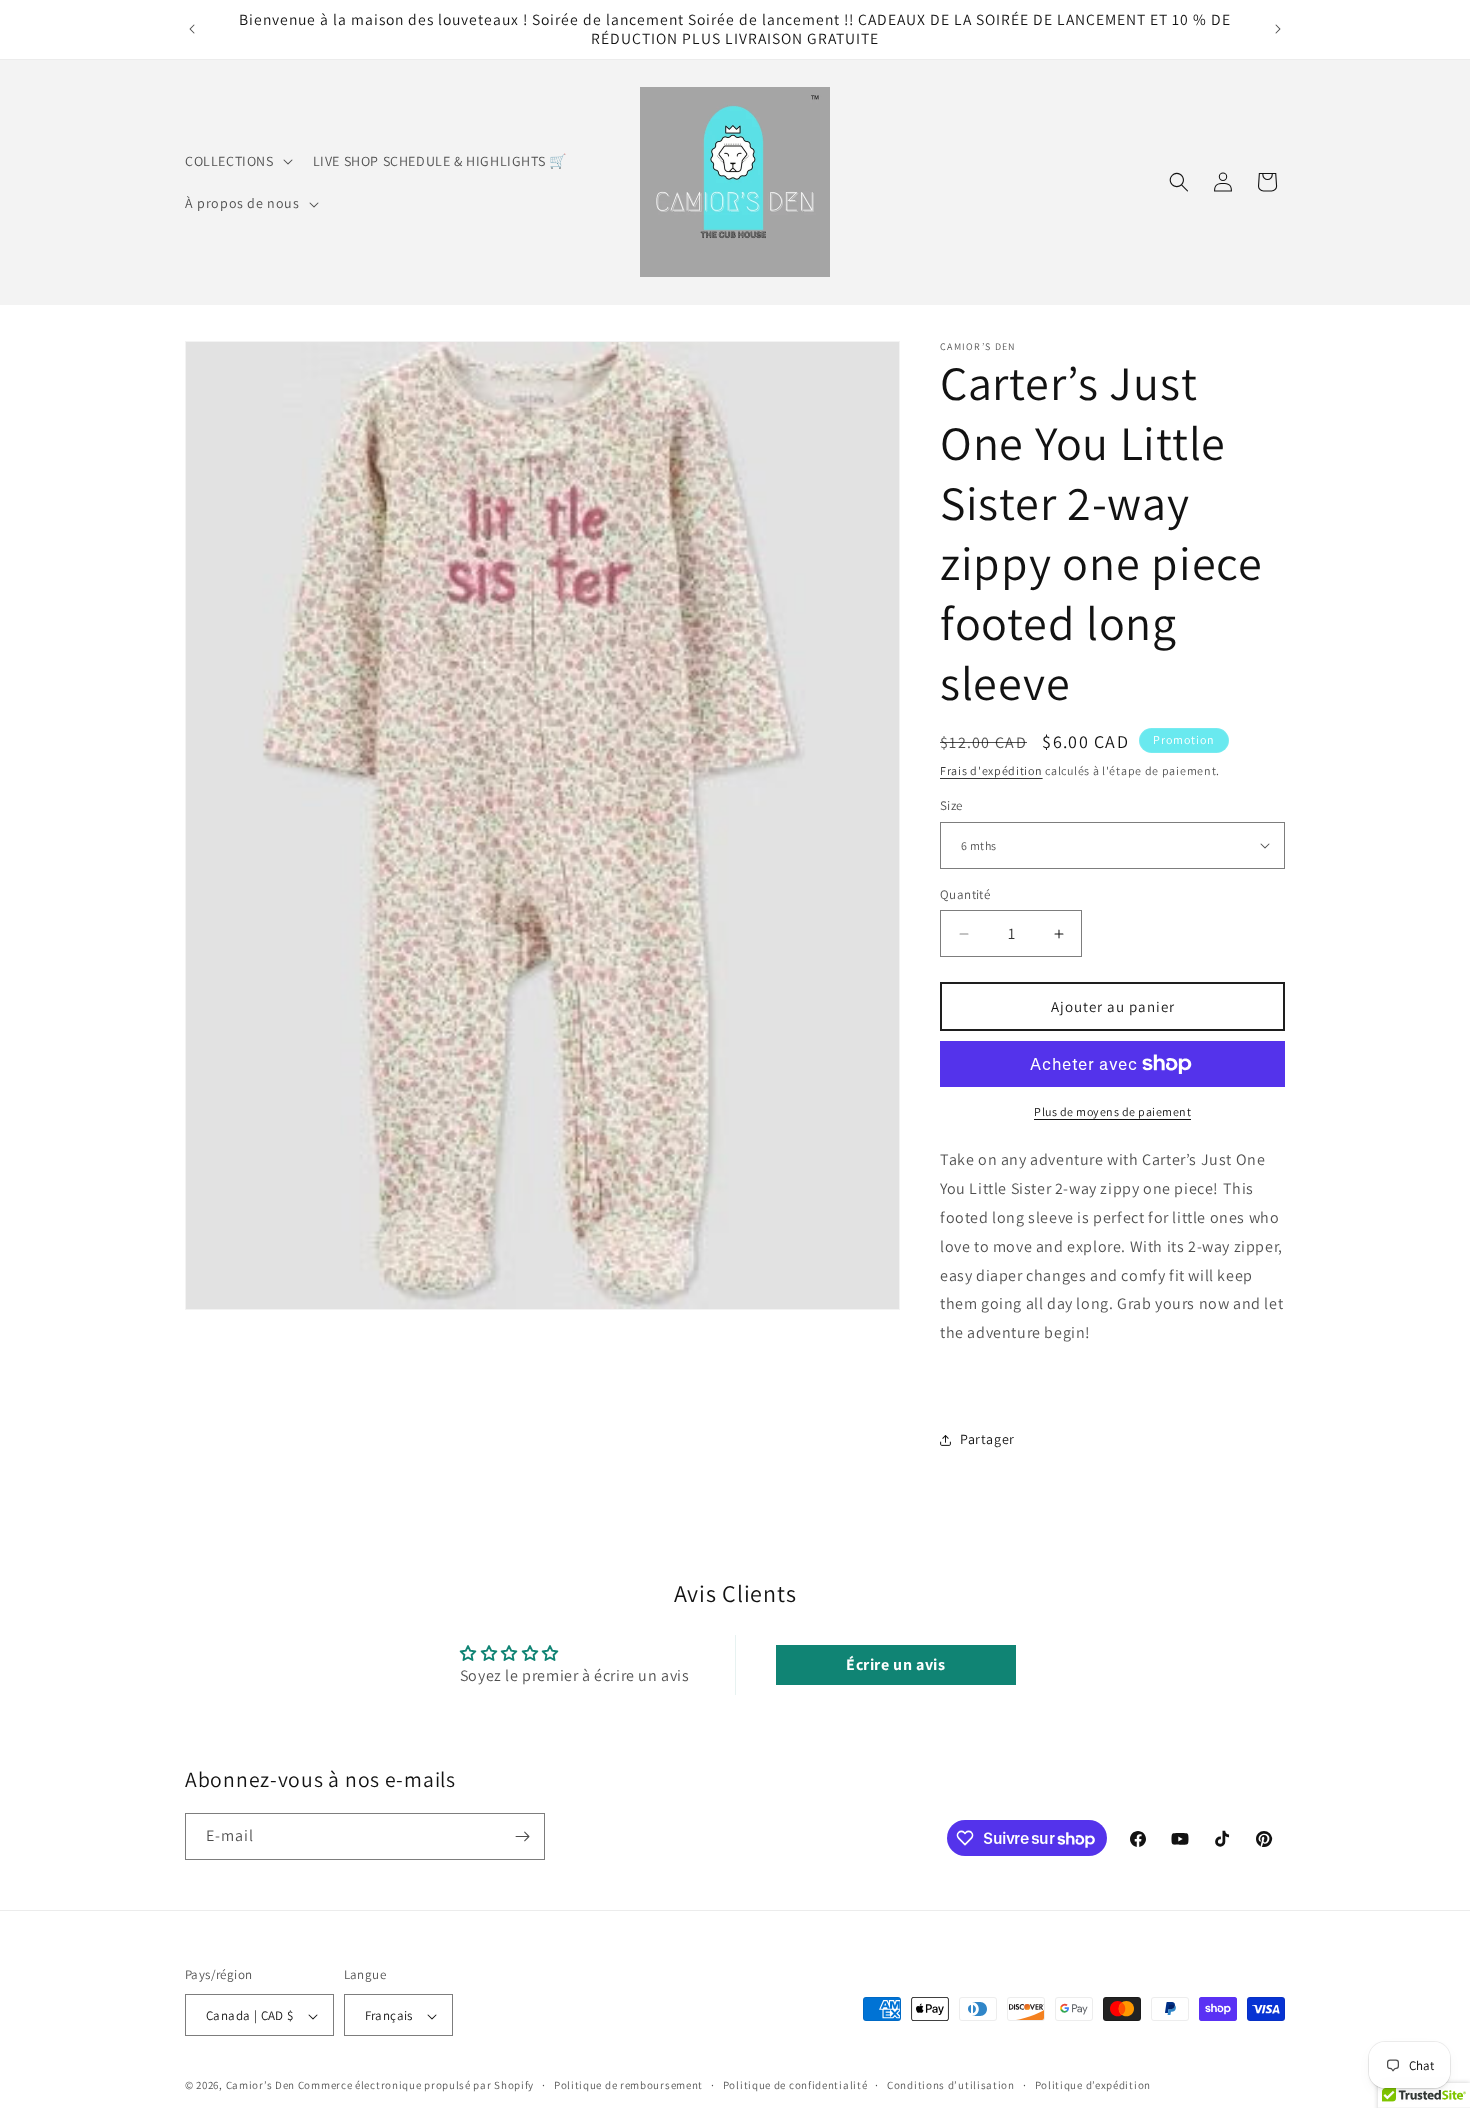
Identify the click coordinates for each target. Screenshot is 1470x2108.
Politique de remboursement (628, 2086)
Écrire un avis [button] (895, 1663)
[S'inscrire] (522, 1836)
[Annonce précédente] (192, 29)
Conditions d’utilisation (951, 2086)
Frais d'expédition (991, 770)
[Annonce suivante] (1278, 29)
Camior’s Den (260, 2086)
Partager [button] (987, 1439)
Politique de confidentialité (795, 2086)
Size (951, 805)
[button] (237, 161)
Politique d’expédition (1093, 2086)
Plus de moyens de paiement (1112, 1111)
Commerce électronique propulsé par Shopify (416, 2086)
